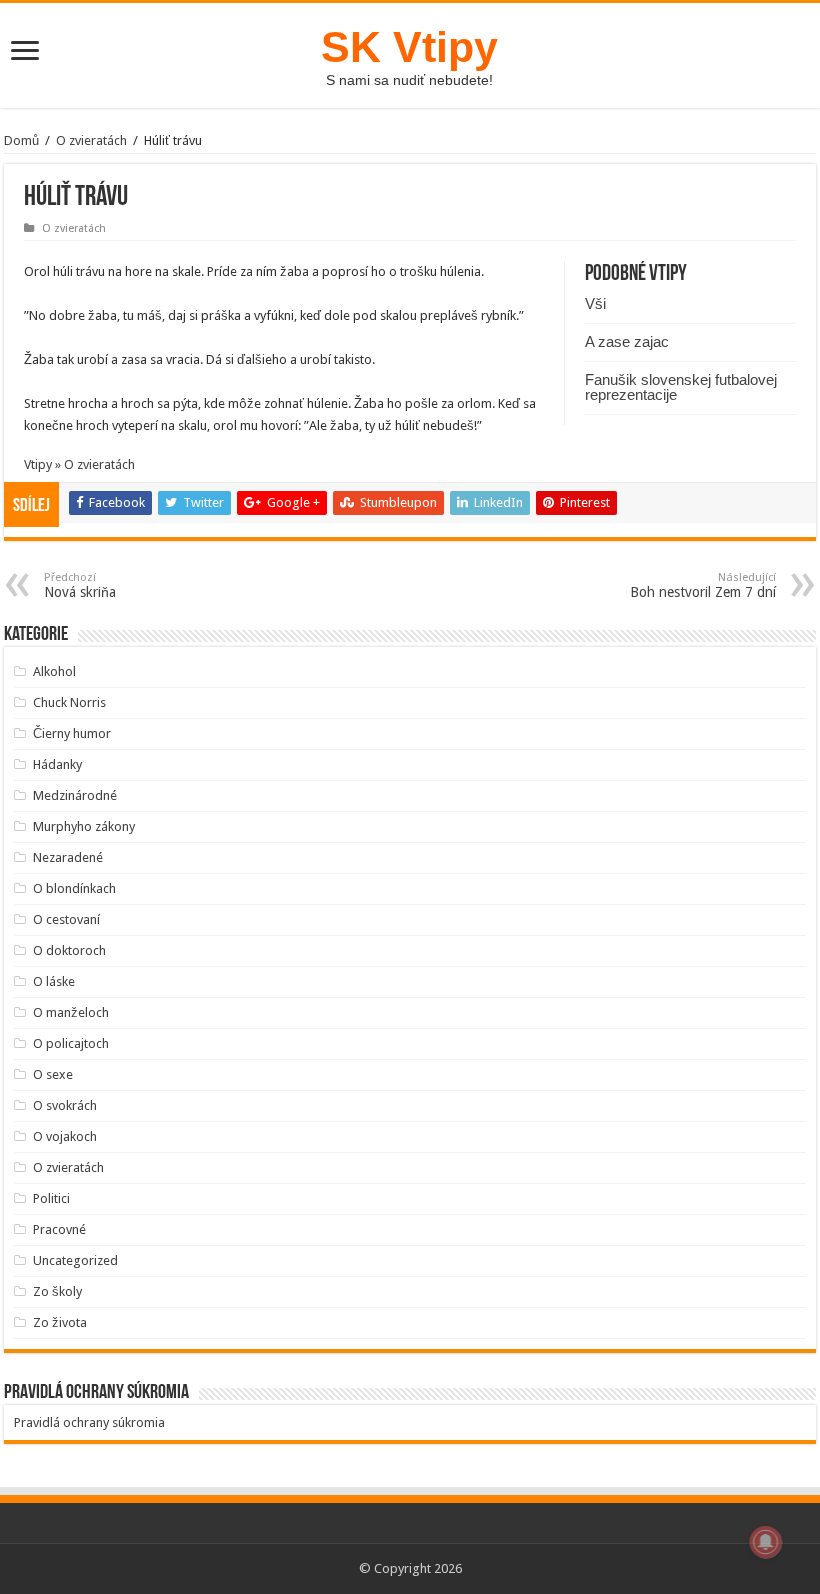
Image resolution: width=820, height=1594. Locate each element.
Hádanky (57, 764)
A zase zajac (627, 341)
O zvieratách (91, 140)
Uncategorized (75, 1260)
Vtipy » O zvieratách (79, 464)
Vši (595, 303)
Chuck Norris (69, 702)
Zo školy (57, 1291)
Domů (21, 140)
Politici (51, 1198)
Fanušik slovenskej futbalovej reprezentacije (681, 387)
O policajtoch (71, 1043)
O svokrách (65, 1105)
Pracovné (59, 1229)
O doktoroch (69, 950)
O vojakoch (65, 1136)
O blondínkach (74, 888)
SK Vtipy (409, 47)
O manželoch (71, 1012)
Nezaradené (68, 857)
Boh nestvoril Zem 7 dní (703, 585)
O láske (54, 981)
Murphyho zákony (84, 826)
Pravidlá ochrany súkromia (89, 1422)
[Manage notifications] (766, 1542)
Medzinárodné (75, 795)
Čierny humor (72, 733)
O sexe (53, 1074)
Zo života (60, 1322)
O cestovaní (66, 919)
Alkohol (54, 671)
